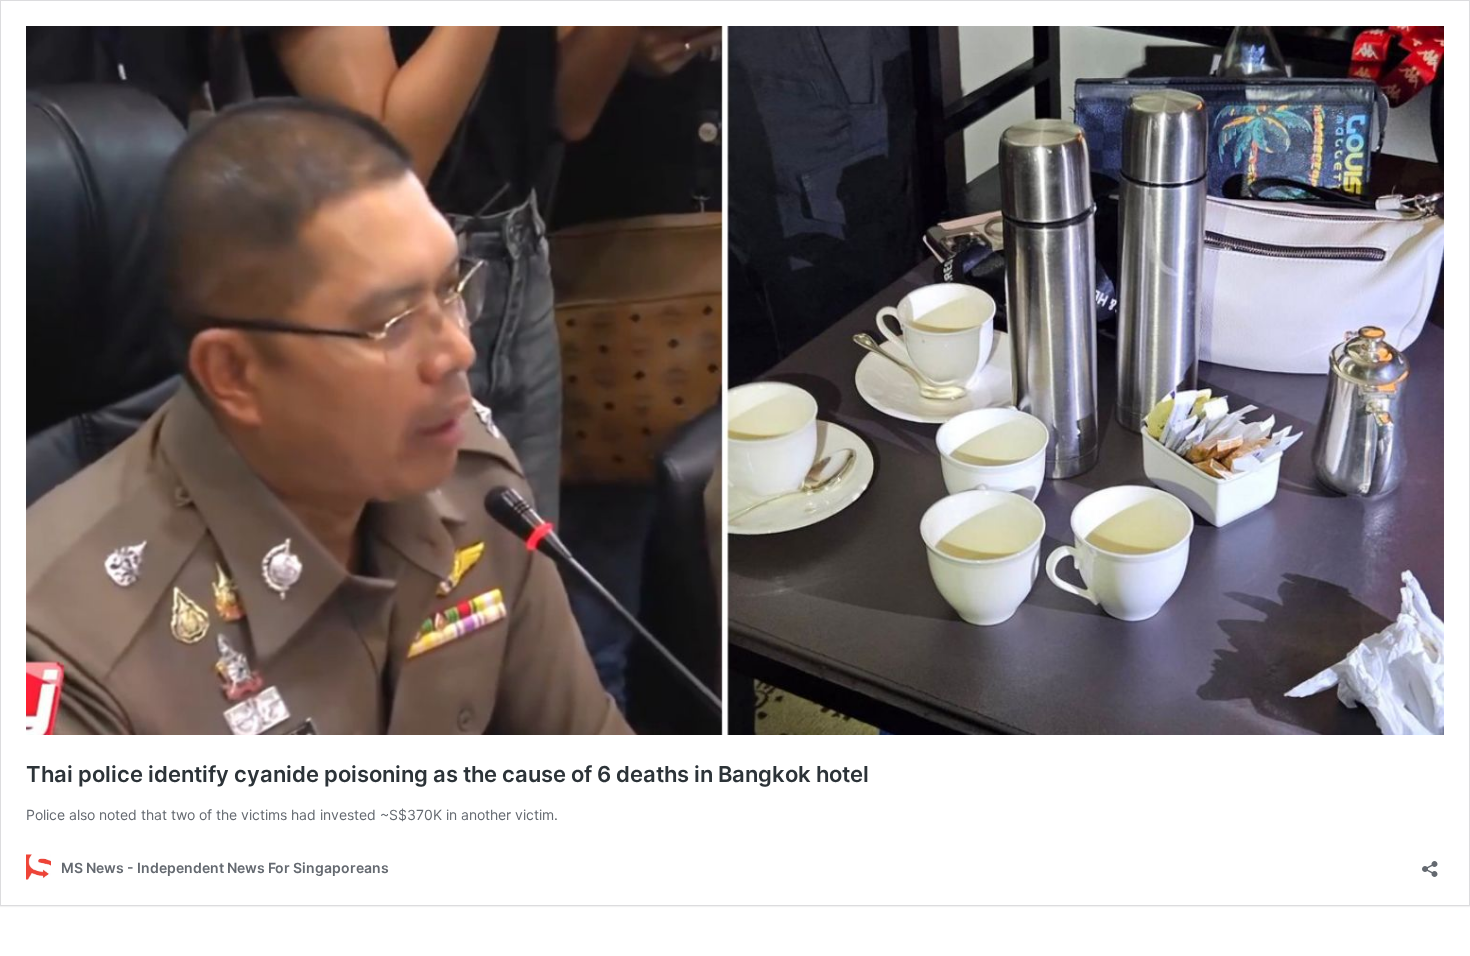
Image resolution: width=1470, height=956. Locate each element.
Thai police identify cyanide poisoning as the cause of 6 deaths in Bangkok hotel (447, 774)
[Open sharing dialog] (1430, 862)
